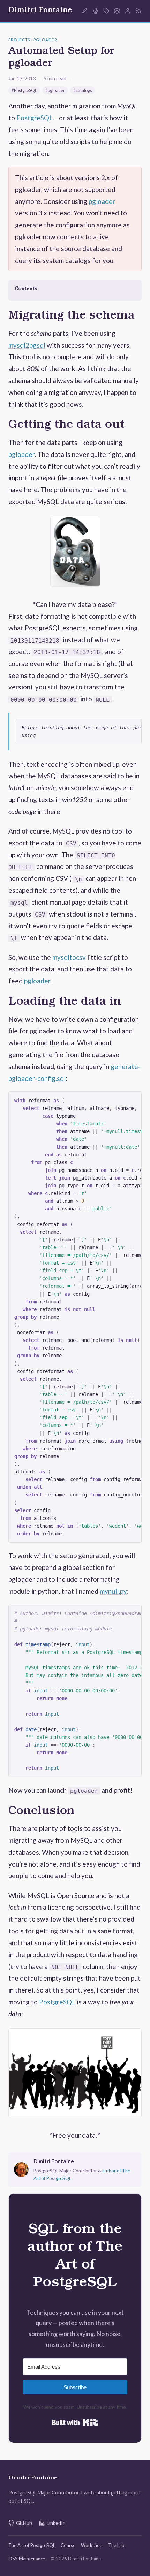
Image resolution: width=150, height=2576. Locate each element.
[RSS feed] (138, 11)
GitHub (24, 2523)
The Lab (116, 2545)
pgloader (102, 201)
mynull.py (113, 1591)
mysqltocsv (69, 957)
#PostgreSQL (24, 90)
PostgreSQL (35, 118)
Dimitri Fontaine (40, 11)
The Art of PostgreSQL (32, 2545)
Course (68, 2545)
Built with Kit (75, 2422)
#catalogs (83, 90)
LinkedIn (56, 2523)
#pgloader (55, 90)
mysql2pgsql (27, 345)
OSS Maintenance (27, 2559)
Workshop (92, 2545)
